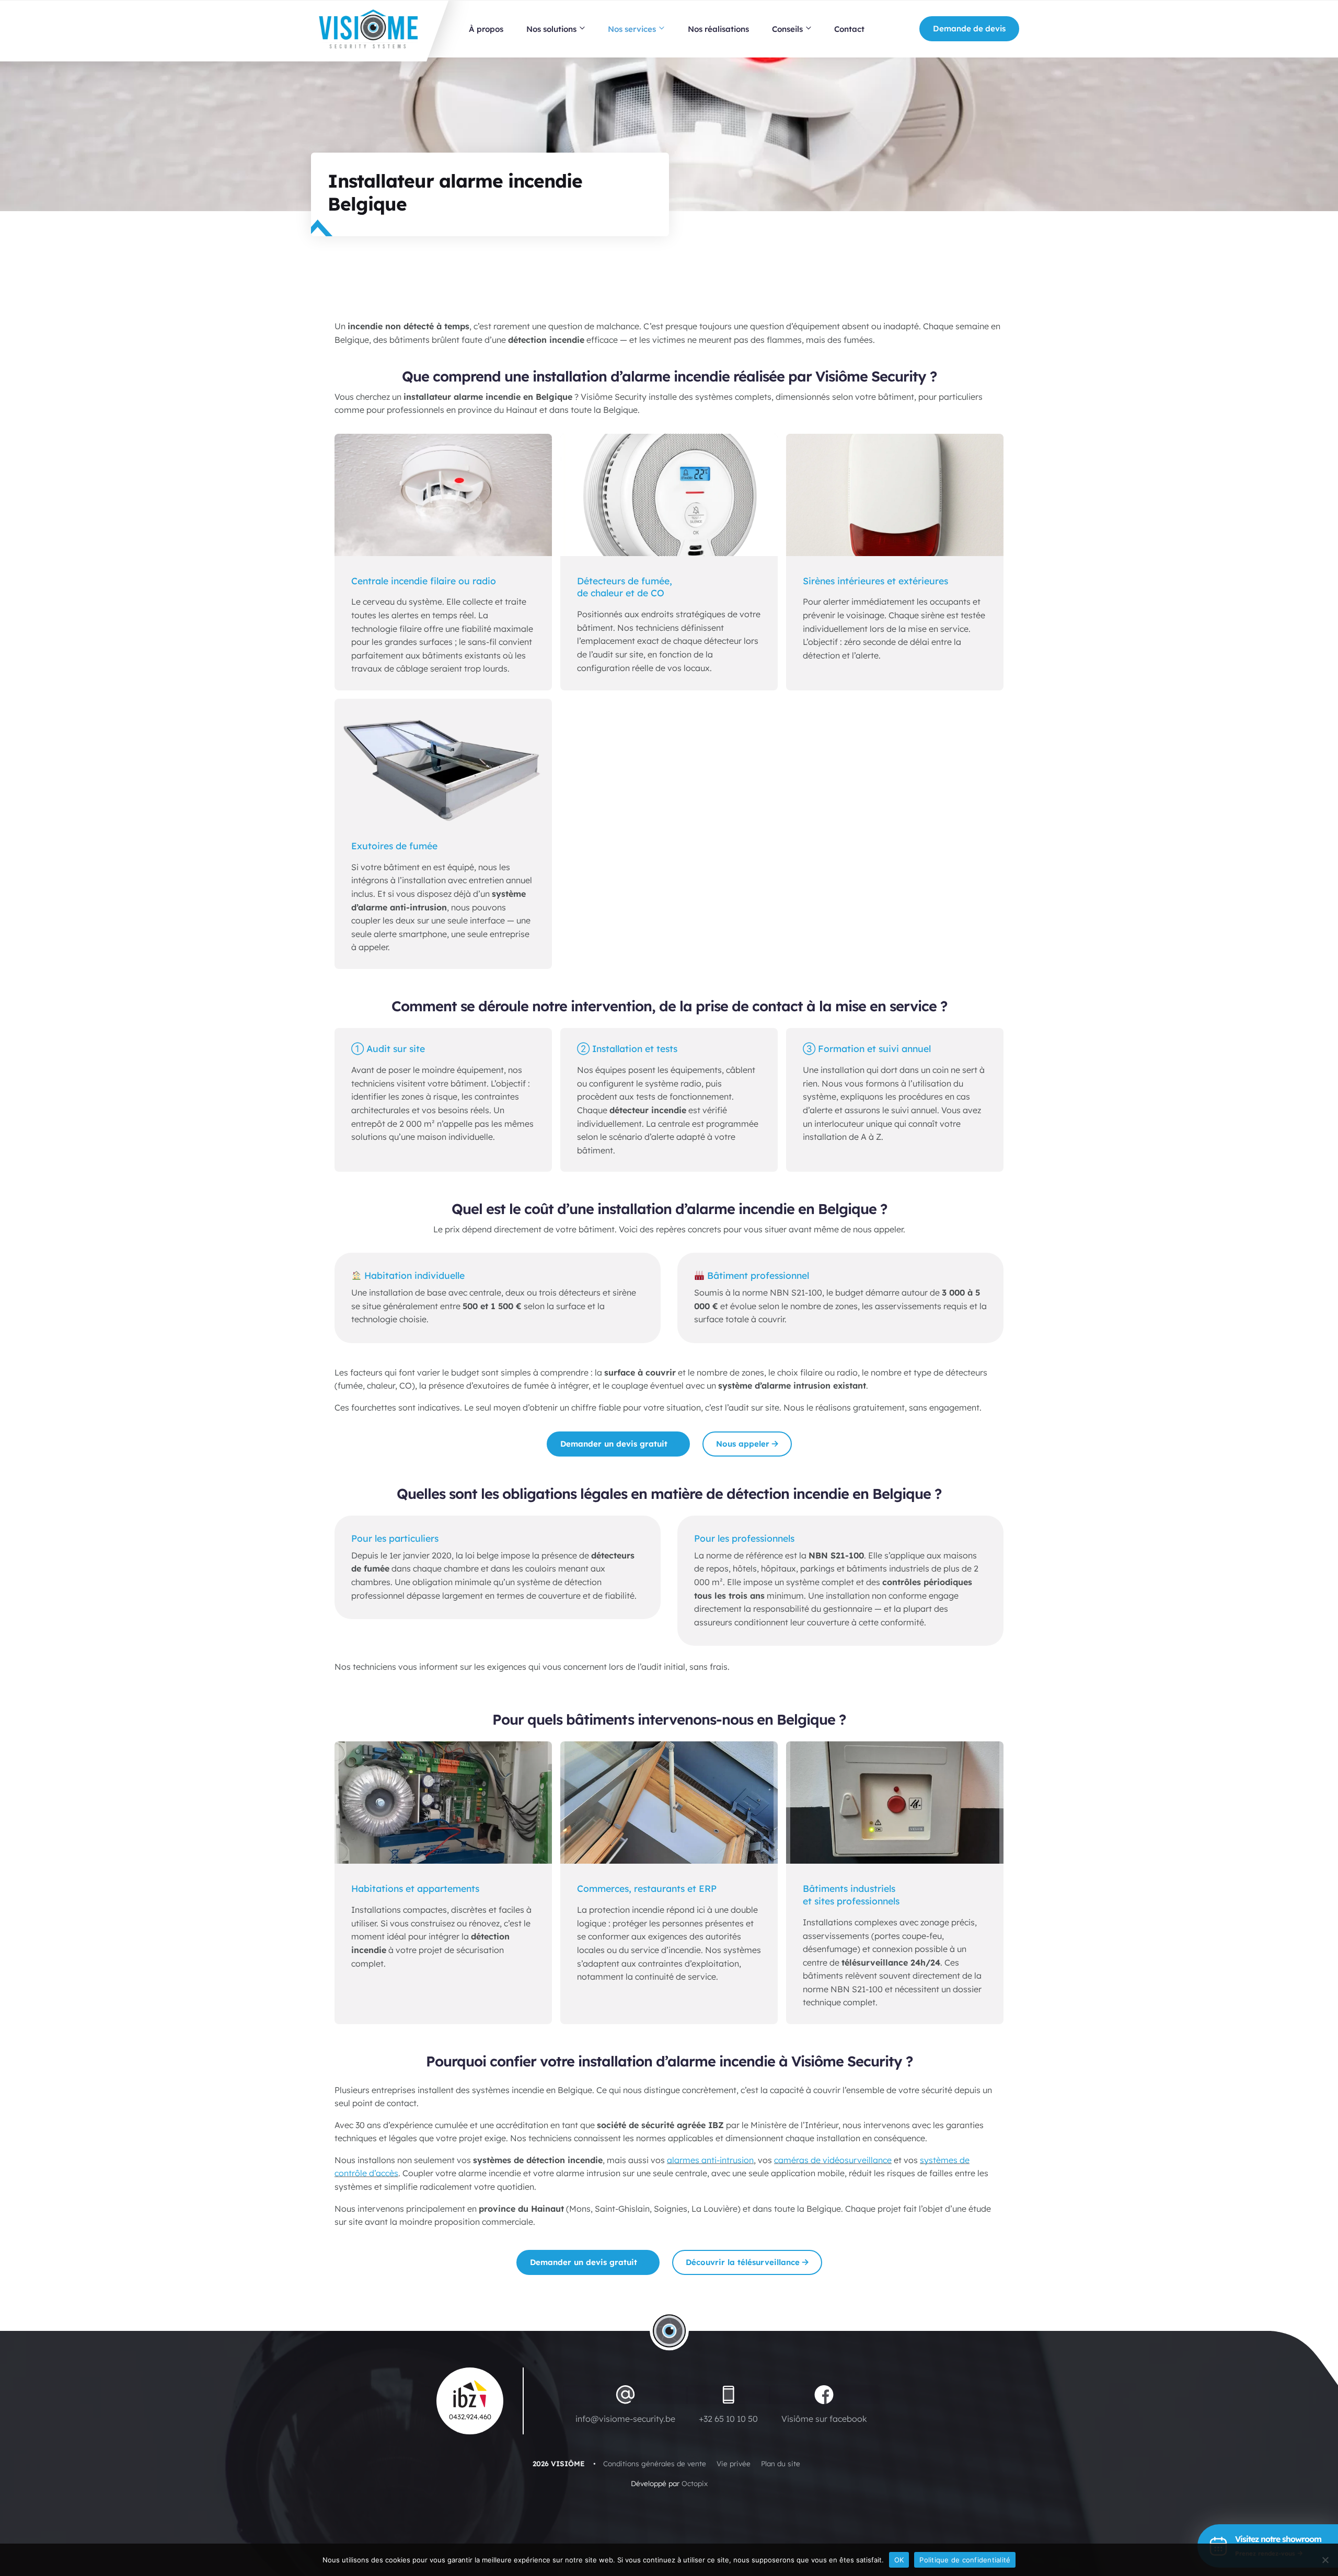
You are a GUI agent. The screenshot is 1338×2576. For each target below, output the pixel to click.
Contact (849, 29)
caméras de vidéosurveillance (833, 2160)
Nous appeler (743, 1444)
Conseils (787, 29)
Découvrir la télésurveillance (743, 2262)
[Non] (1325, 2560)
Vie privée (734, 2463)
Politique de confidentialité (965, 2560)
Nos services (632, 29)
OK (899, 2560)
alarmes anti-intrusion (710, 2160)
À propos (486, 29)
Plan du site (781, 2463)
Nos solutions (551, 29)
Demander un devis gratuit (614, 1444)
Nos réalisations (718, 29)
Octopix (695, 2483)
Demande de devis (969, 28)
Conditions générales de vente (655, 2463)
